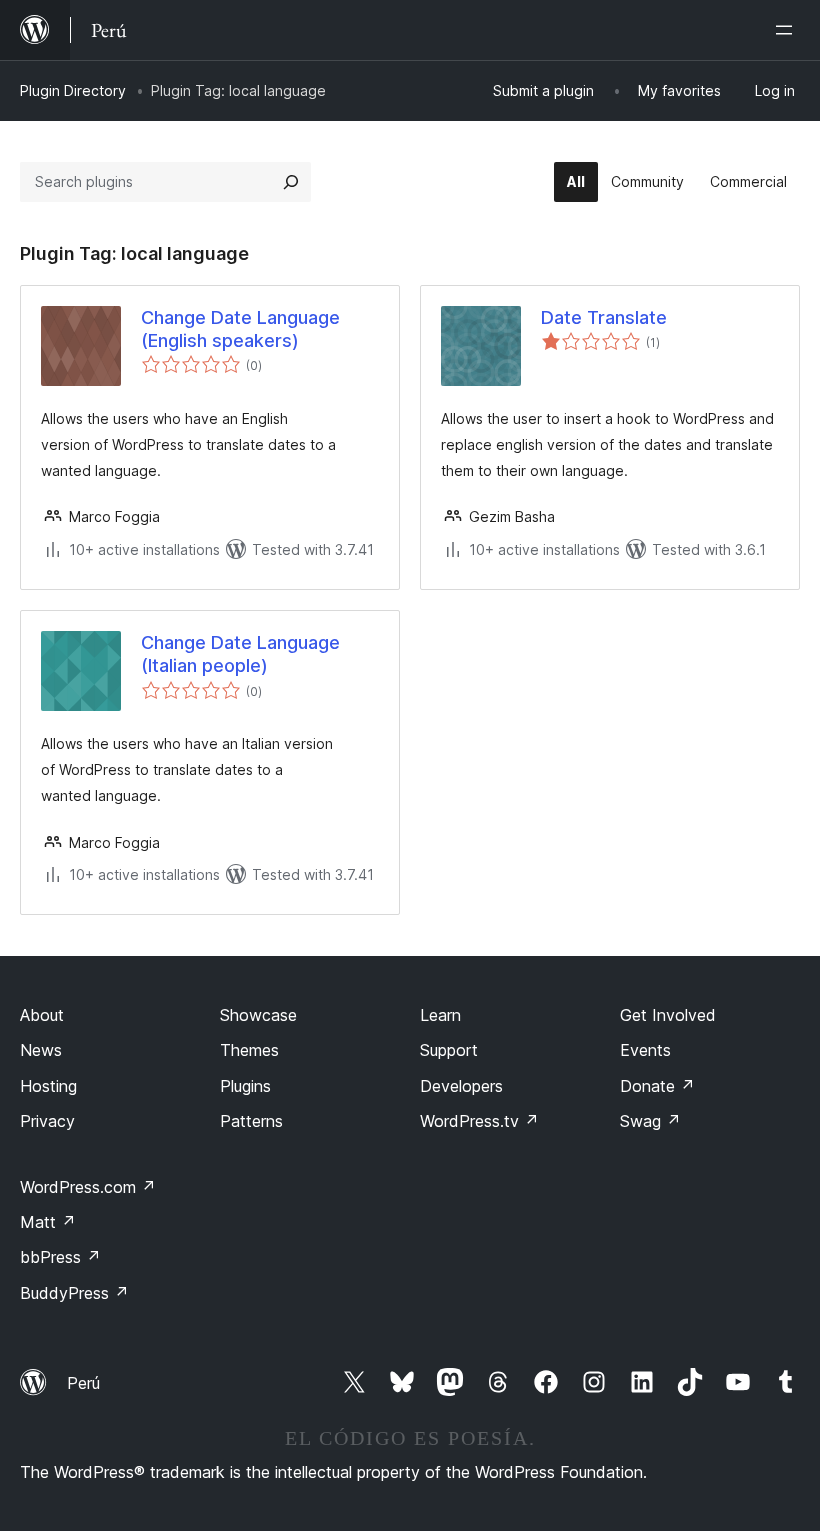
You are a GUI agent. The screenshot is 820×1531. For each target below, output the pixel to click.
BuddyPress (74, 1293)
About (42, 1015)
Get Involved (668, 1015)
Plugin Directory (73, 90)
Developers (461, 1086)
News (41, 1050)
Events (645, 1050)
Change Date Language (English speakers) (240, 329)
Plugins (245, 1086)
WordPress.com (88, 1187)
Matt (48, 1222)
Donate (657, 1086)
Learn (440, 1015)
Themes (249, 1050)
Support (449, 1050)
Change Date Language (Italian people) (240, 654)
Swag (650, 1121)
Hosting (48, 1086)
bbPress (60, 1257)
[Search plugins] (291, 182)
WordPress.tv (479, 1121)
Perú (83, 1383)
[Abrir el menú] (788, 30)
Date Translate (604, 317)
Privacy (47, 1121)
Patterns (251, 1121)
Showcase (258, 1015)
